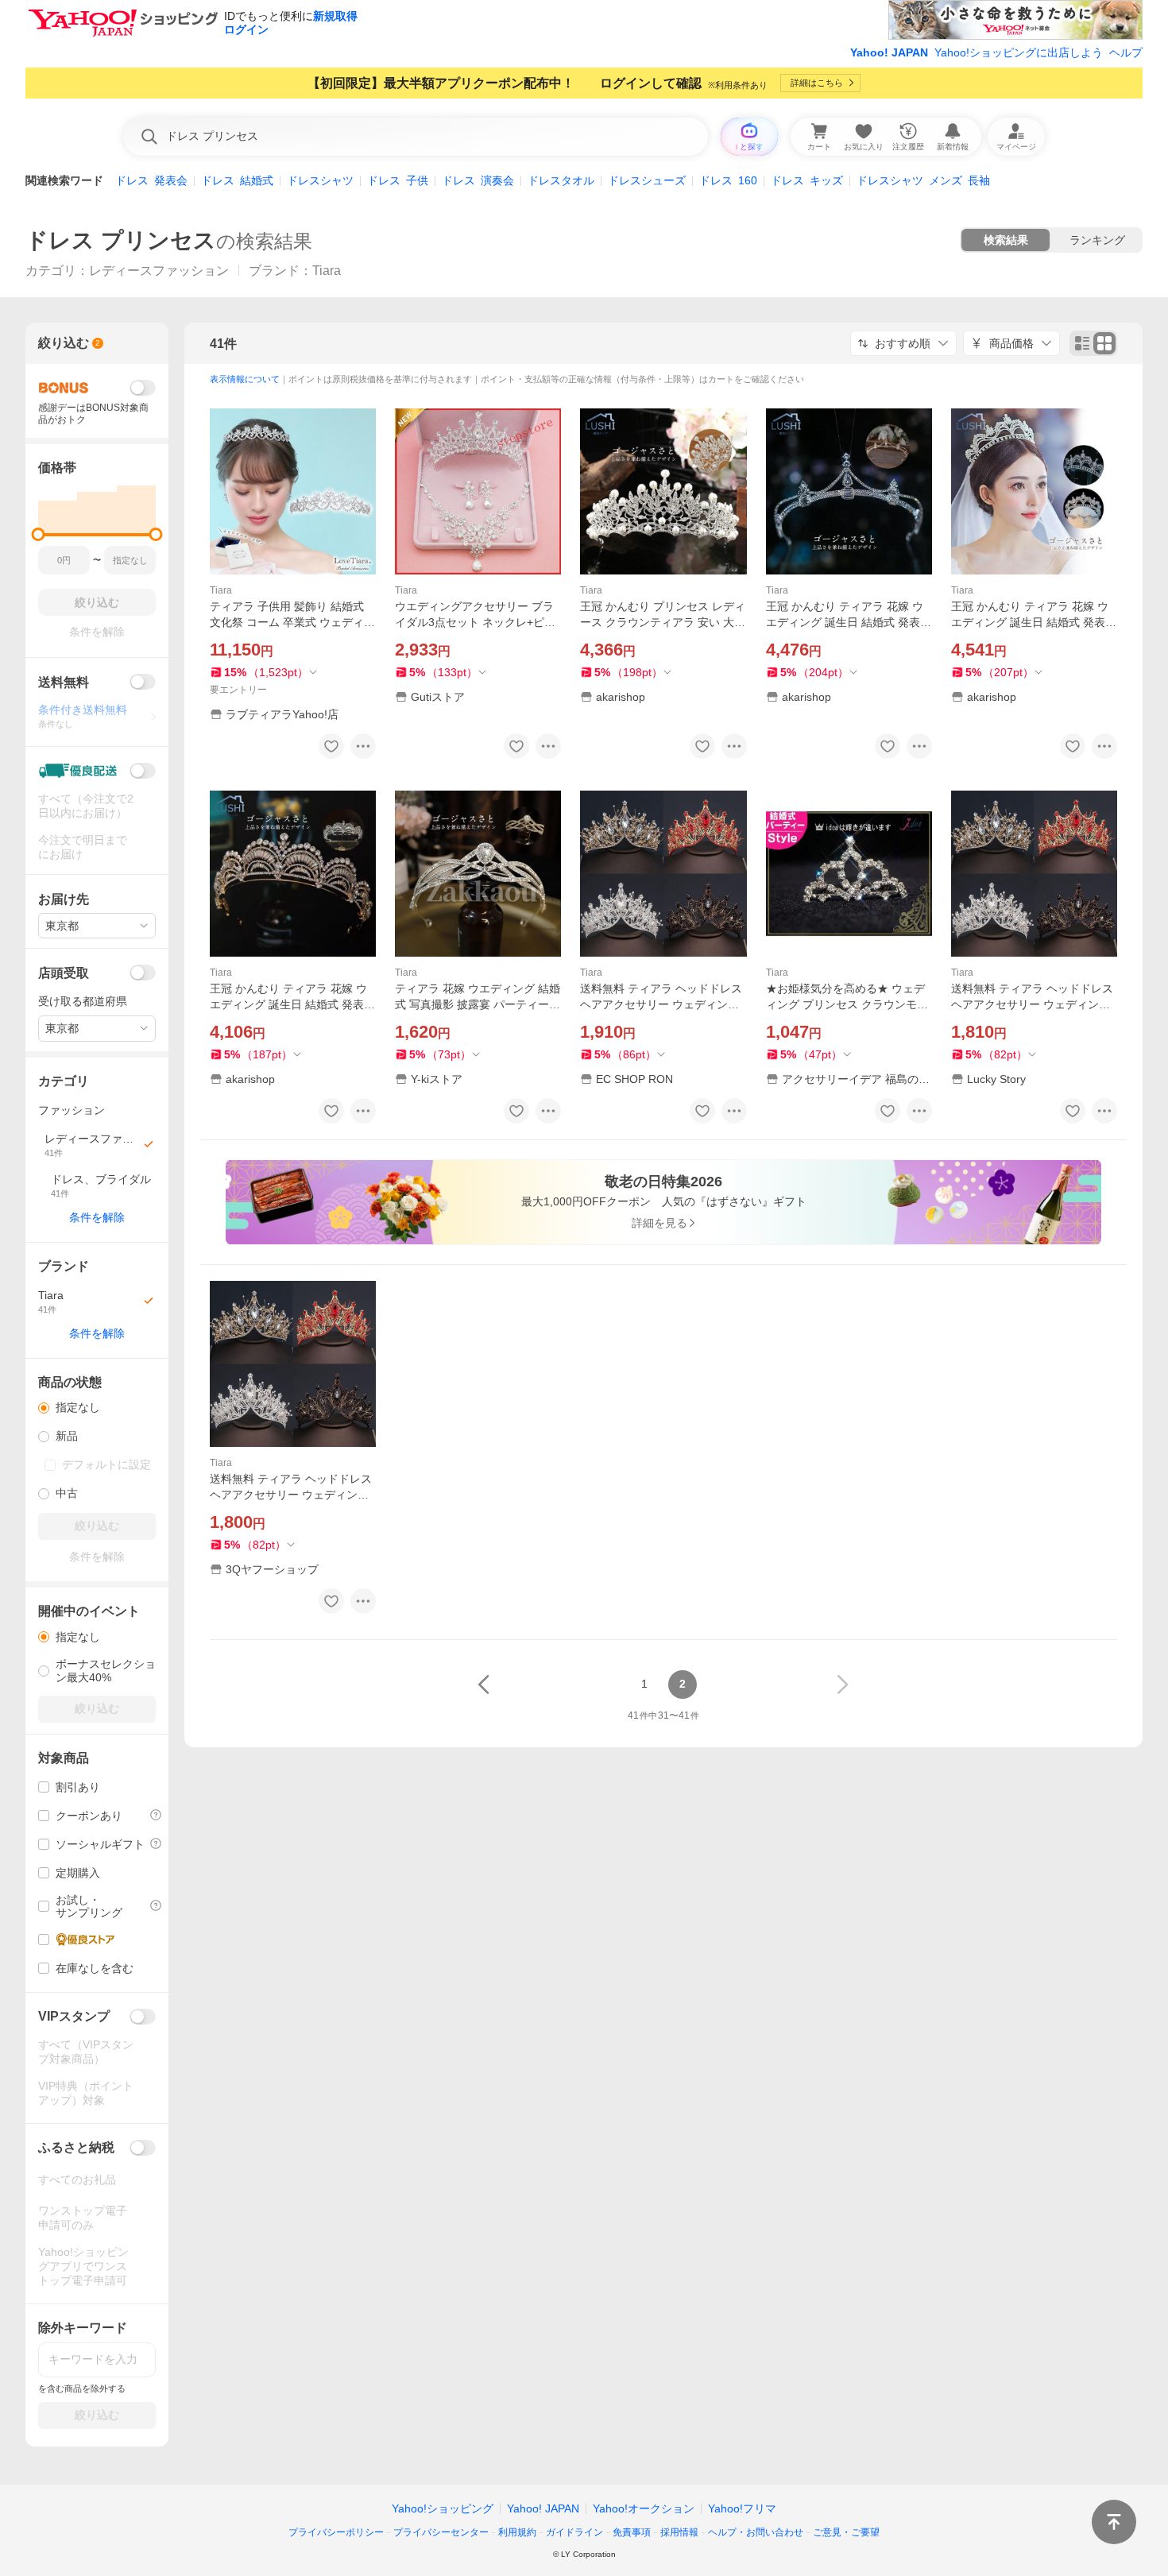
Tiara (221, 590)
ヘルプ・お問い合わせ (756, 2532)
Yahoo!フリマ (742, 2508)
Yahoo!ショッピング (443, 2508)
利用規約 (517, 2532)
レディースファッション (159, 271)
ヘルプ (1126, 52)
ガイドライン (574, 2532)
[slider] (39, 534)
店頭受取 (64, 973)
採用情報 (679, 2532)
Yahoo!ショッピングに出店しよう (1019, 52)
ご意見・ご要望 (846, 2532)
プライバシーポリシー (336, 2532)
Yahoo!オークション (644, 2508)
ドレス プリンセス (121, 240)
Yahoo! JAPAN (889, 52)
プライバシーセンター (441, 2532)
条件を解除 (97, 1217)
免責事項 (632, 2532)
